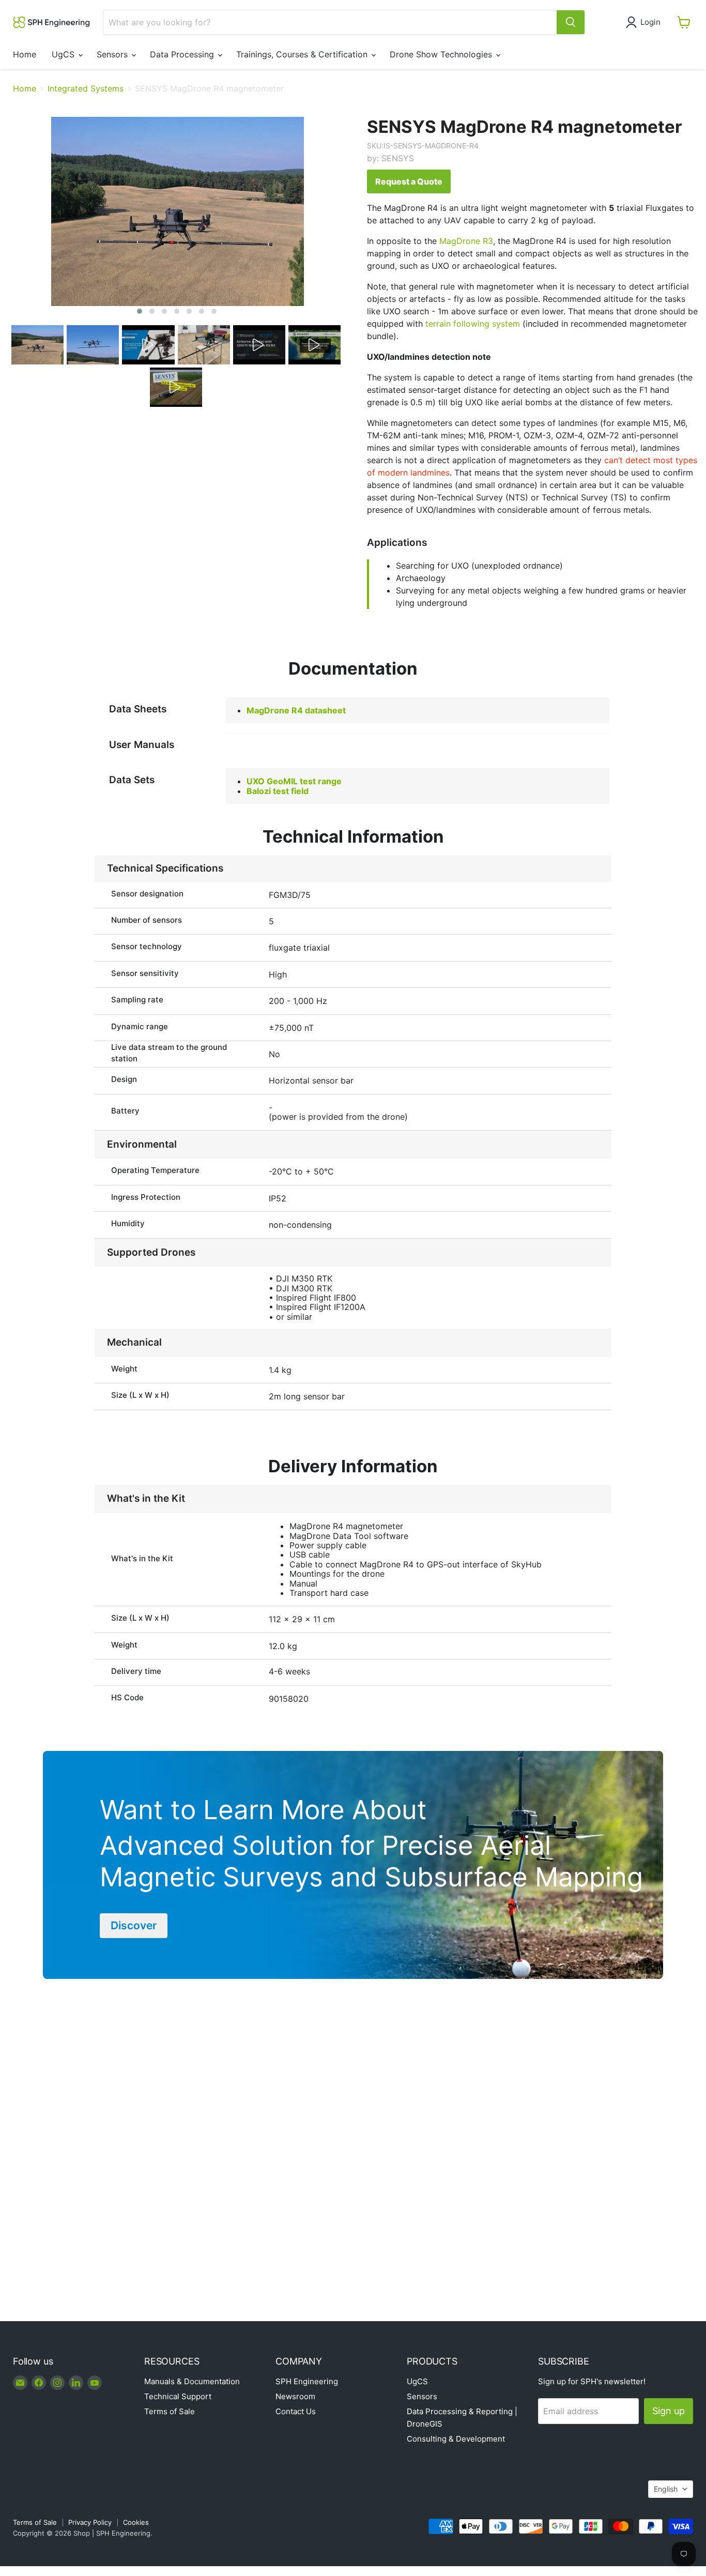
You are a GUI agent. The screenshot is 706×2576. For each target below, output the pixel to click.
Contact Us (296, 2411)
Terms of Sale (170, 2411)
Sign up (669, 2411)
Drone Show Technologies (442, 54)
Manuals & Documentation (192, 2381)
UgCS (64, 54)
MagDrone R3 (466, 241)
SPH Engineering (307, 2381)
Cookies (136, 2522)
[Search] (571, 22)
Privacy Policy (90, 2522)
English (666, 2489)
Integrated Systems (86, 88)
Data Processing (183, 54)
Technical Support (178, 2396)
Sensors (113, 54)
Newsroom (295, 2396)
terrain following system (473, 324)
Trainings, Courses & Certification (303, 54)
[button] (645, 22)
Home (25, 54)
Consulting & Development (456, 2439)
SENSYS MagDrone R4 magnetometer (524, 127)
